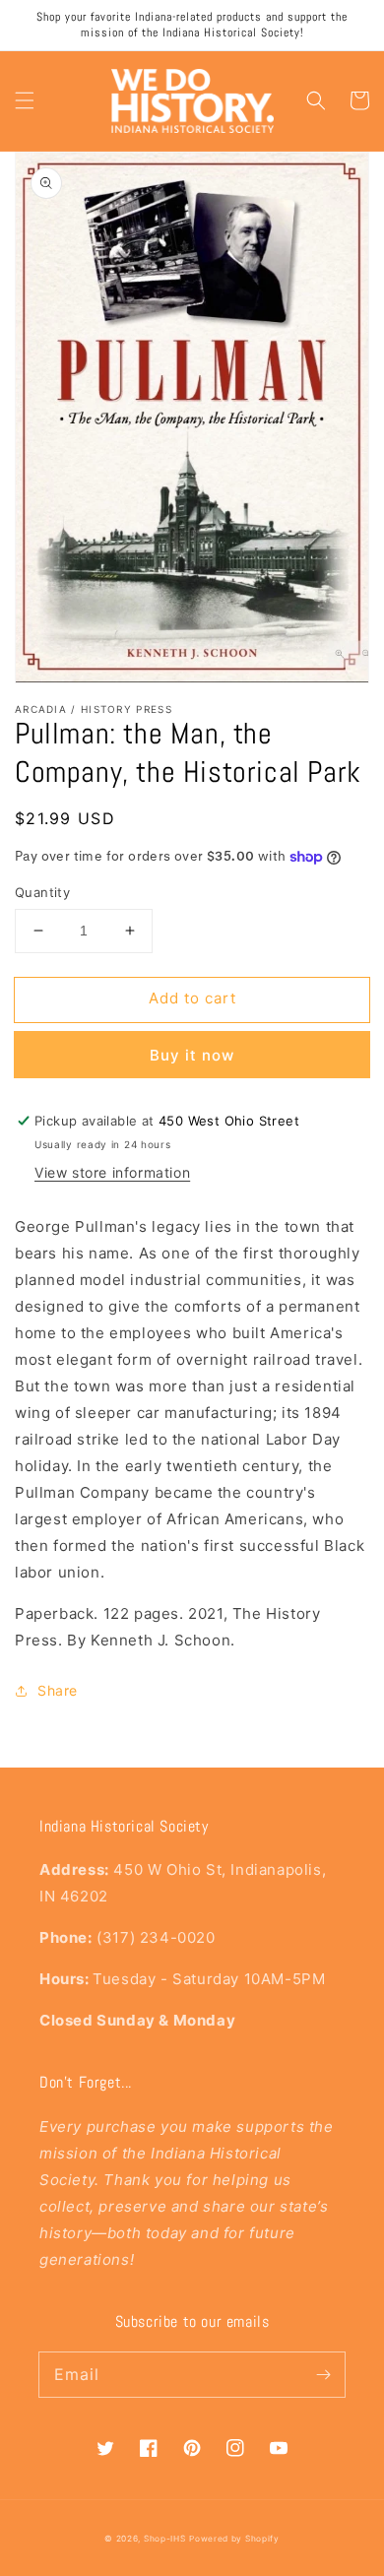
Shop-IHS (165, 2539)
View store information (112, 1172)
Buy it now (192, 1055)
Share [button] (58, 1690)
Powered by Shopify (234, 2539)
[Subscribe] (323, 2374)
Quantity (42, 892)
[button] (25, 100)
